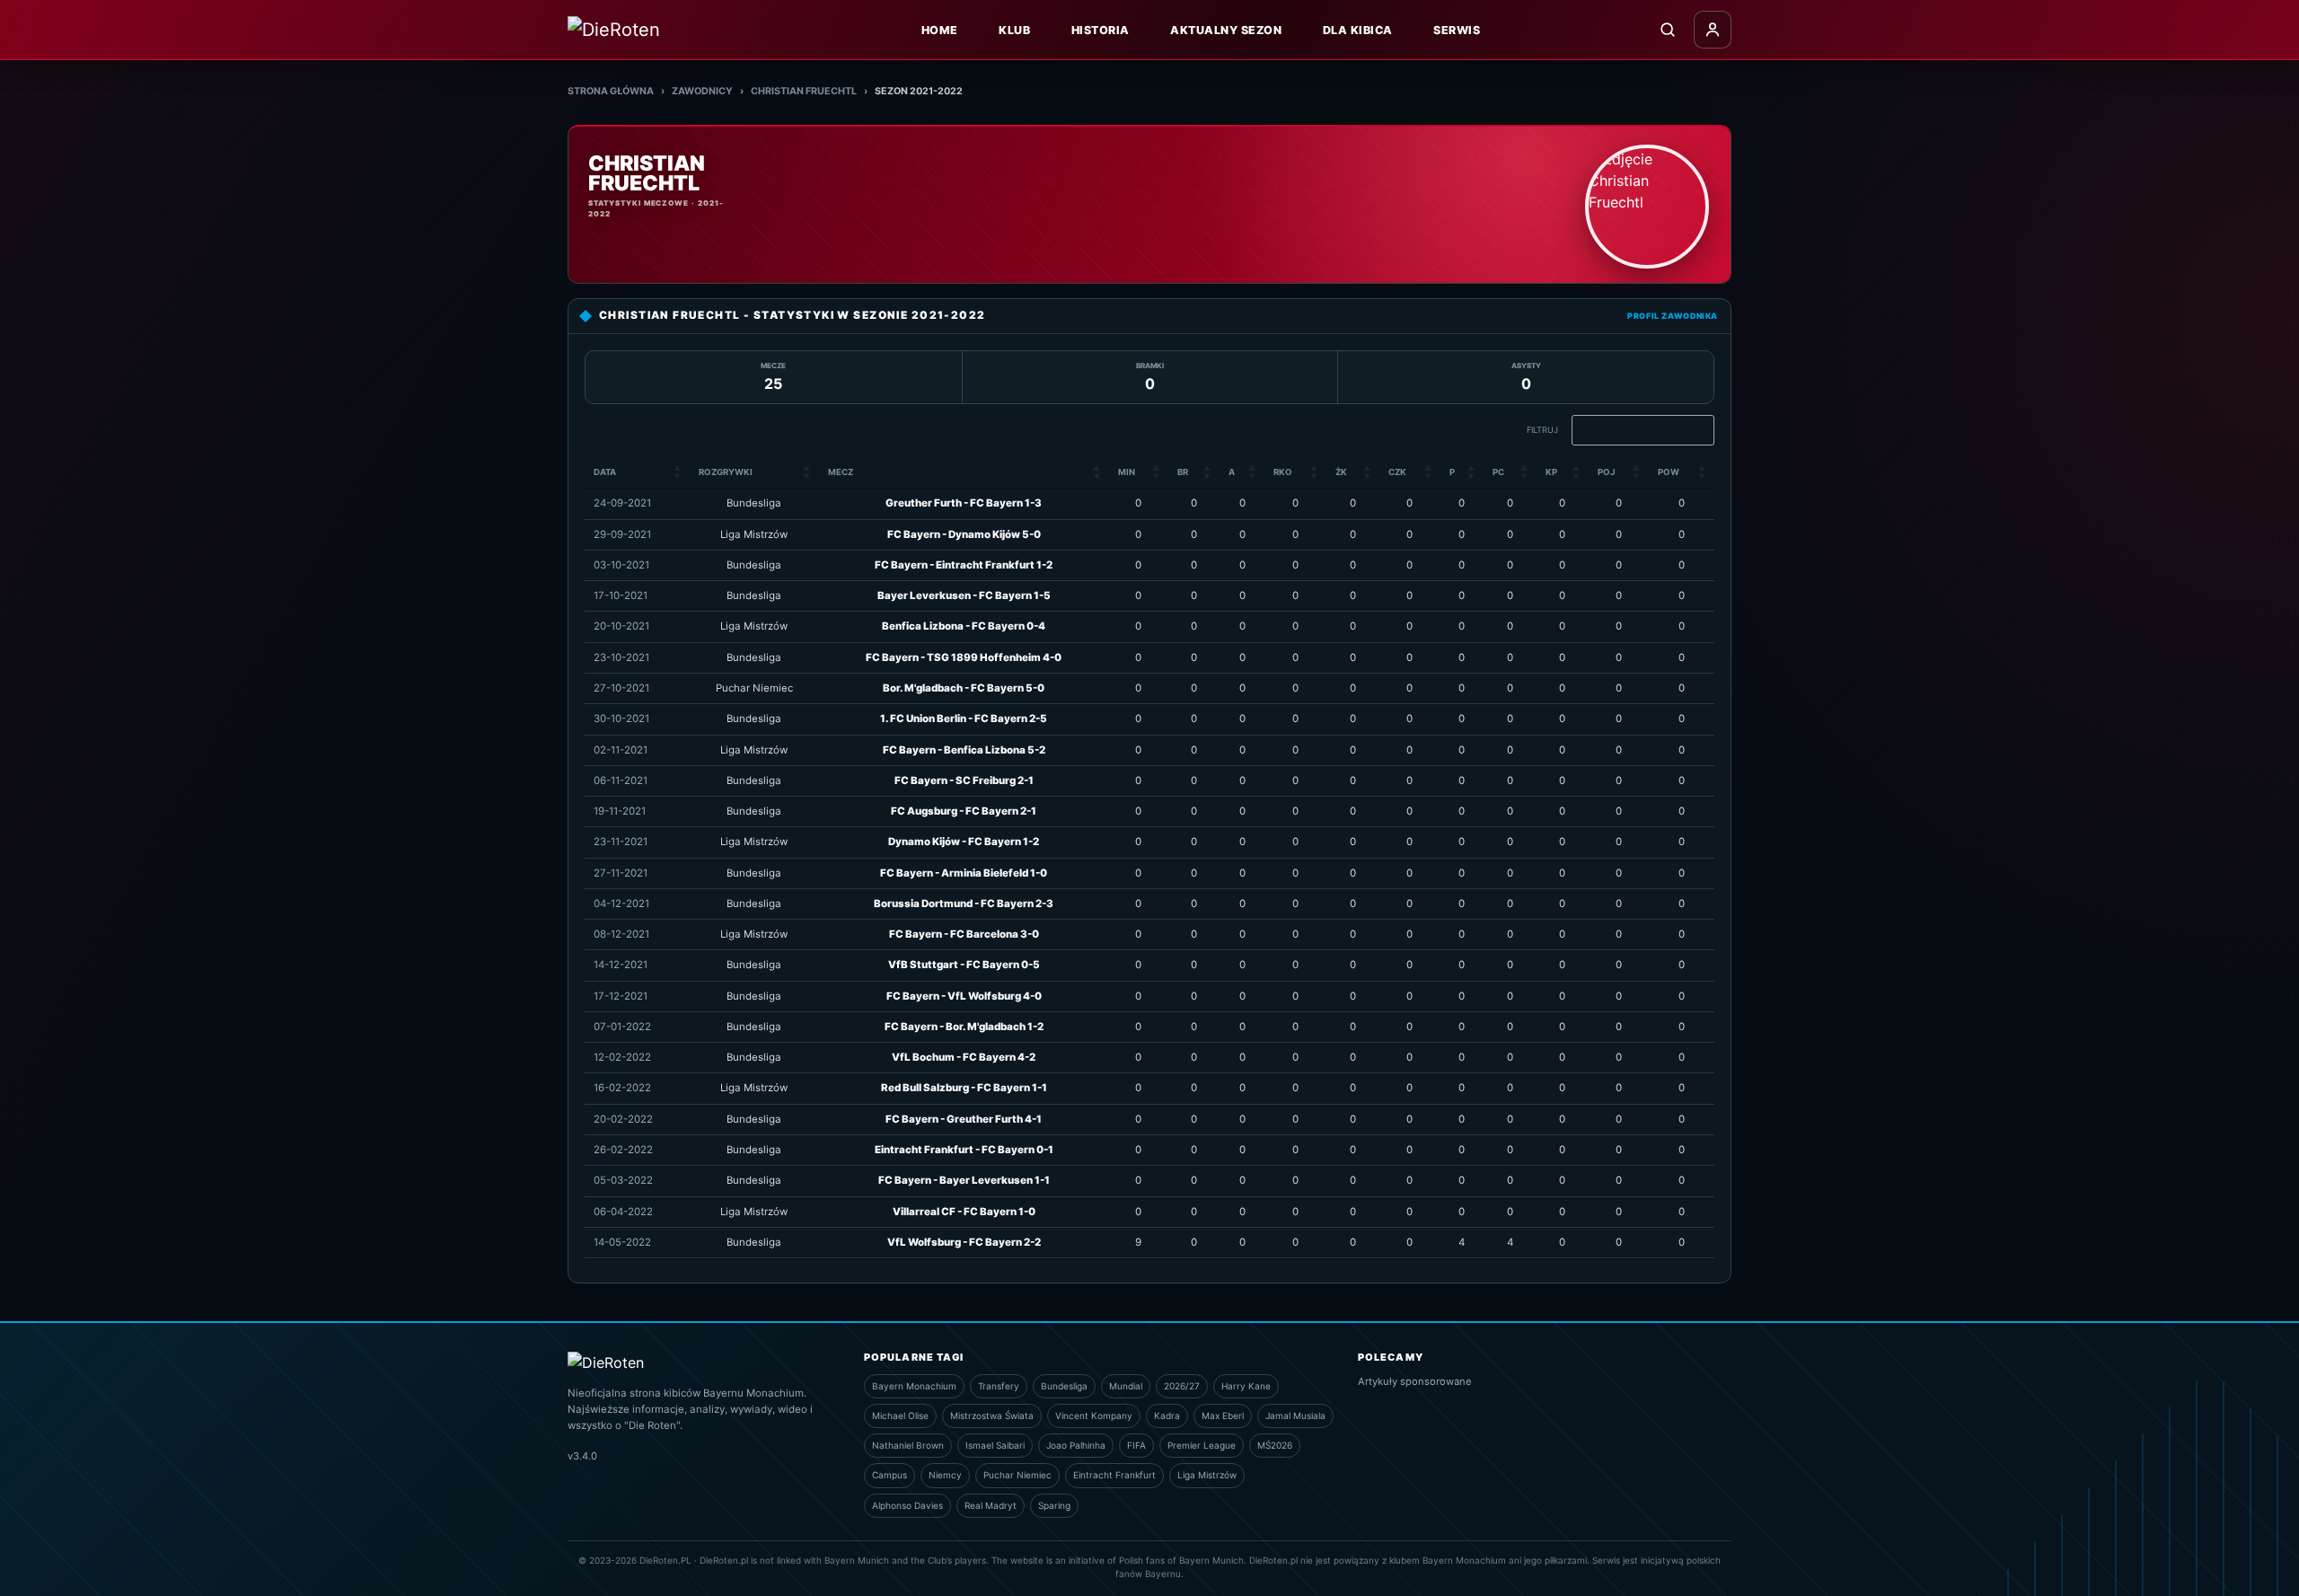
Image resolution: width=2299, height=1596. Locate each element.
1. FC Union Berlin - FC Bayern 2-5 (964, 719)
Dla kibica (1358, 30)
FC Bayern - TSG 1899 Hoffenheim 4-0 (964, 657)
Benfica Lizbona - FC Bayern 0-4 (964, 626)
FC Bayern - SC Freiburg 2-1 (964, 780)
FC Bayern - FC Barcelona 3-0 (964, 934)
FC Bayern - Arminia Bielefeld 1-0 (964, 873)
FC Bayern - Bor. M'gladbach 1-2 (964, 1027)
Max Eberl (1223, 1415)
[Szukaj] (1668, 30)
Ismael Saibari (995, 1445)
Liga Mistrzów (1207, 1475)
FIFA (1136, 1445)
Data (605, 472)
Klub (1014, 30)
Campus (890, 1475)
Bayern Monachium (914, 1386)
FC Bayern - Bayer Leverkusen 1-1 (964, 1180)
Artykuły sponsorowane (1415, 1381)
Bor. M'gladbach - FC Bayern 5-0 (964, 688)
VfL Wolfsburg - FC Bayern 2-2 (964, 1242)
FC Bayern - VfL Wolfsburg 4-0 (964, 996)
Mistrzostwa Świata (992, 1415)
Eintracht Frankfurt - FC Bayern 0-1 (964, 1150)
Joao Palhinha (1076, 1445)
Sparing (1054, 1505)
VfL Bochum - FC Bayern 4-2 (964, 1057)
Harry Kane (1246, 1386)
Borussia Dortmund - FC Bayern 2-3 (964, 904)
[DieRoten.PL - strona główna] (653, 30)
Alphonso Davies (907, 1505)
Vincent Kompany (1094, 1415)
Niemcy (945, 1475)
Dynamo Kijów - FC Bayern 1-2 (964, 842)
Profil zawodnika (1673, 316)
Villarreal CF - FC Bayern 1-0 (964, 1212)
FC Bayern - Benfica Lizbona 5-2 (964, 750)
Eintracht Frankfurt (1114, 1475)
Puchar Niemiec (1017, 1475)
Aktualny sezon (1226, 30)
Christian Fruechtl (804, 91)
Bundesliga (1064, 1386)
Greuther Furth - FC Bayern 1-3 (964, 503)
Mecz (841, 472)
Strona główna (611, 91)
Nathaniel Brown (908, 1445)
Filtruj (1542, 430)
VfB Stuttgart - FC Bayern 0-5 (964, 965)
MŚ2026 (1275, 1445)
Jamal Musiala (1295, 1415)
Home (940, 30)
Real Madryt (991, 1505)
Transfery (999, 1386)
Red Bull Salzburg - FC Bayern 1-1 (964, 1088)
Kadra (1167, 1415)
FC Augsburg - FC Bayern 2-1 (964, 811)
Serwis (1457, 30)
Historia (1101, 30)
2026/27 (1182, 1386)
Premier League (1202, 1445)
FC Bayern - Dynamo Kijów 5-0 (964, 534)
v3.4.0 (582, 1456)
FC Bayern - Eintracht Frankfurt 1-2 (964, 565)
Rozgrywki (726, 472)
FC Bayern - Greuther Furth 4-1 (964, 1119)
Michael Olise (900, 1415)
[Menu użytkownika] (1713, 30)
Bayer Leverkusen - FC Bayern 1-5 (964, 595)
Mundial (1126, 1386)
